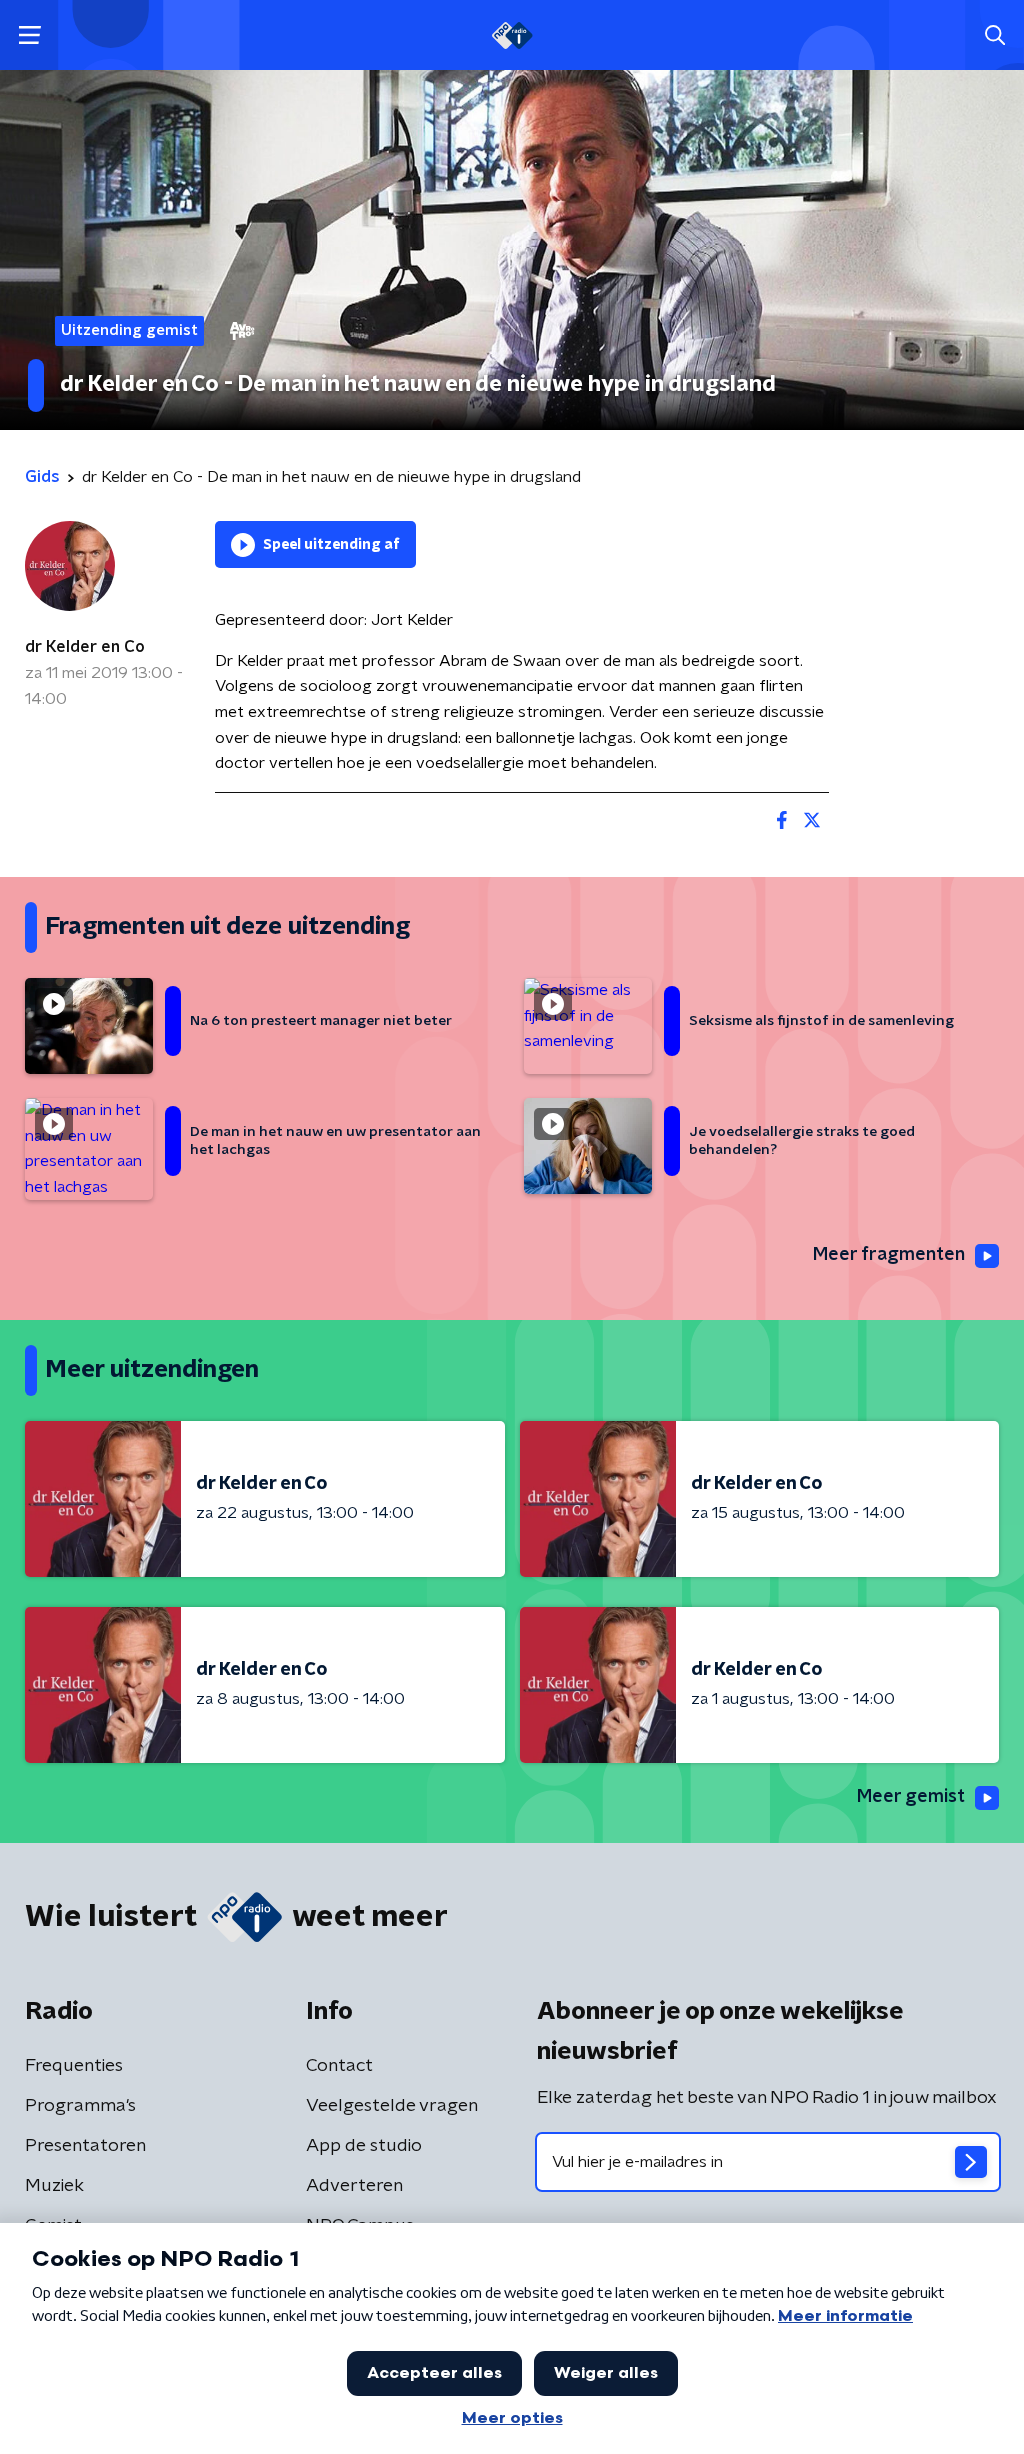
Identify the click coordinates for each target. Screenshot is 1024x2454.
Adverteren (354, 2186)
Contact (339, 2066)
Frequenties (74, 2066)
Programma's (80, 2106)
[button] (29, 35)
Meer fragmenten (889, 1255)
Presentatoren (85, 2146)
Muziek (54, 2186)
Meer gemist (911, 1797)
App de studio (364, 2146)
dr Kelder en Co (85, 647)
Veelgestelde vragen (392, 2106)
